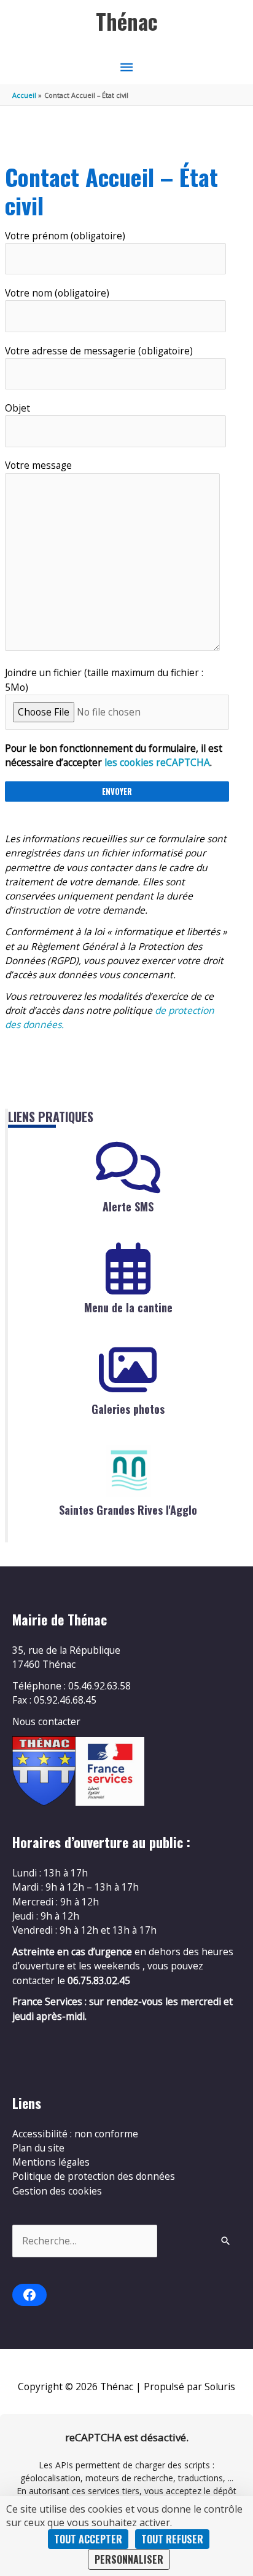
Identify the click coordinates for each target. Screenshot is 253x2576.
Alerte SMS (128, 1206)
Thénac (127, 21)
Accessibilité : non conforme (75, 2134)
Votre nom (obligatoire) (57, 293)
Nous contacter (46, 1721)
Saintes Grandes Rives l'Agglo (128, 1510)
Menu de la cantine (128, 1307)
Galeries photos (128, 1409)
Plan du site (38, 2148)
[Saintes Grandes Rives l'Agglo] (128, 1471)
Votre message (38, 465)
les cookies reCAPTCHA (157, 762)
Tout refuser (172, 2539)
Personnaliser (129, 2559)
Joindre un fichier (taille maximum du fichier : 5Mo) (104, 680)
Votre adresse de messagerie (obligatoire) (99, 351)
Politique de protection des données (94, 2176)
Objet (18, 408)
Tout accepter (88, 2539)
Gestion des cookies (57, 2191)
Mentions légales (51, 2162)
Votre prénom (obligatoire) (65, 236)
